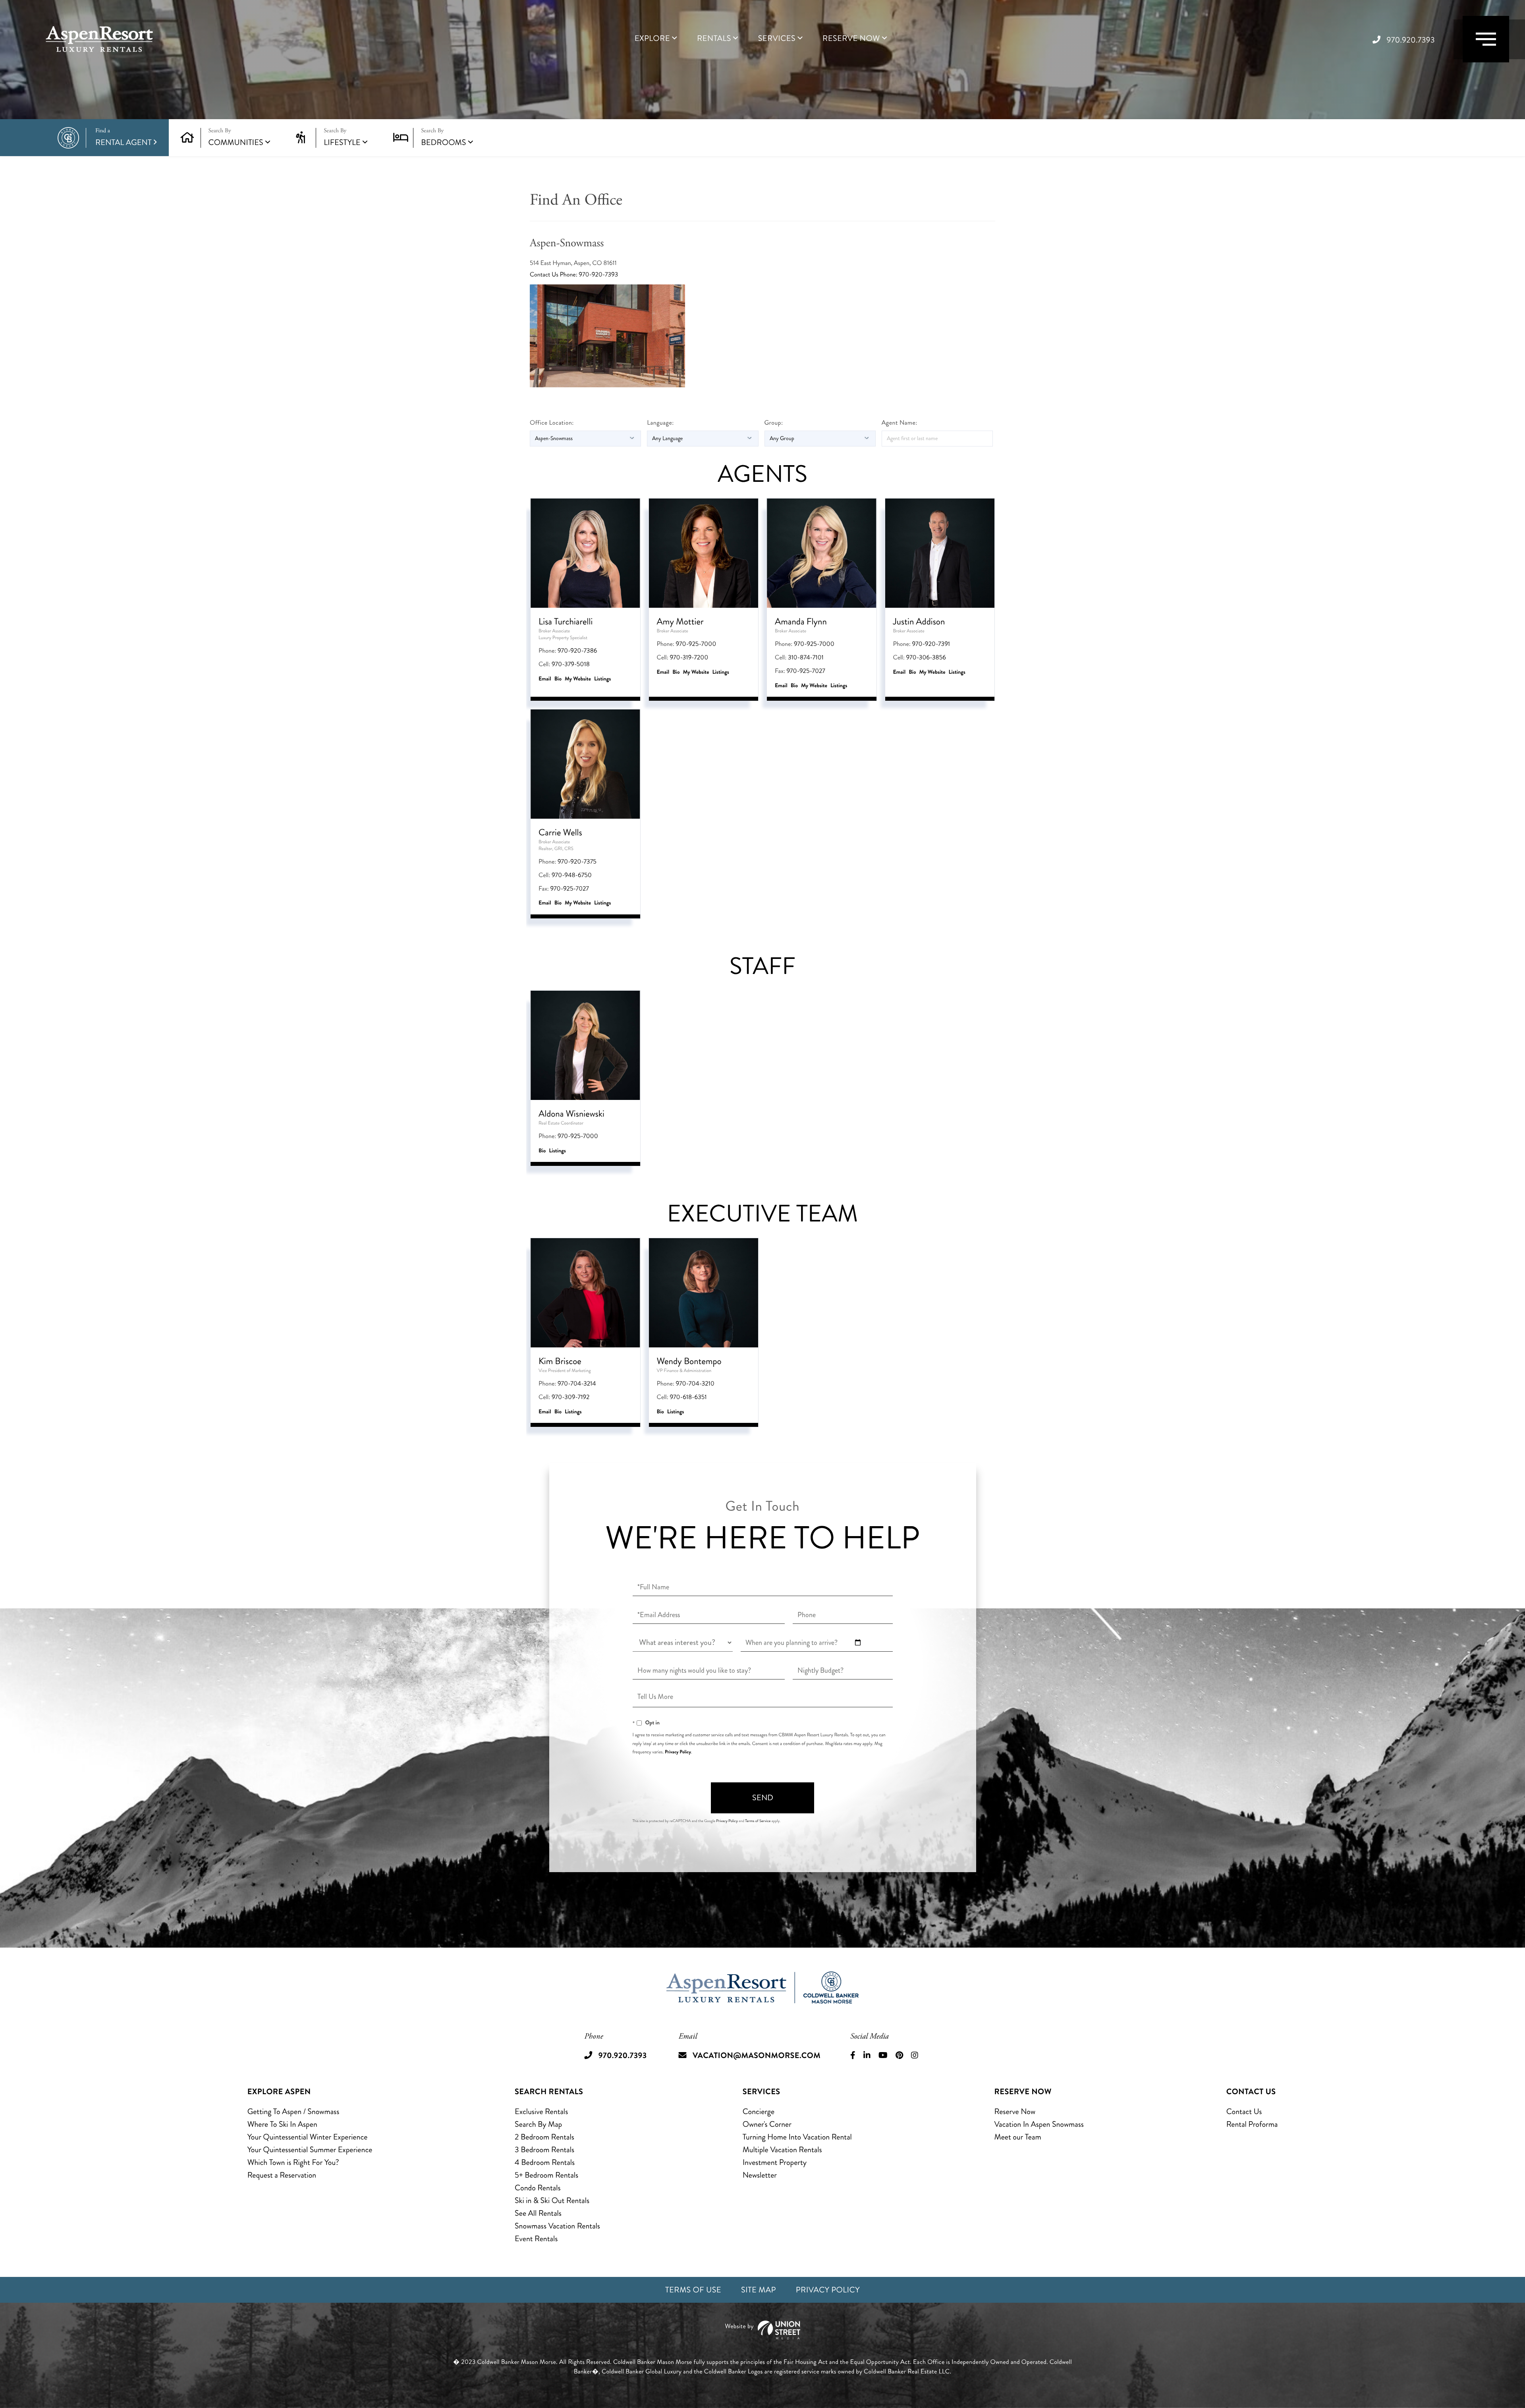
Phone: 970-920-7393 (589, 275)
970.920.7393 (1411, 40)
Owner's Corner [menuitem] (767, 2124)
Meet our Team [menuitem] (1018, 2137)
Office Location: (552, 423)
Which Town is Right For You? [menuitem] (293, 2162)
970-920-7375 (577, 862)
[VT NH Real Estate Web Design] (762, 2330)
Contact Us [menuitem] (1244, 2111)
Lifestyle (342, 142)
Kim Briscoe (560, 1361)
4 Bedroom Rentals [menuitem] (545, 2162)
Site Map (759, 2290)
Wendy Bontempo (689, 1361)
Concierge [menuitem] (759, 2111)
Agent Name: (900, 423)
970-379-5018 (571, 664)
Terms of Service (758, 1821)
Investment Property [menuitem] (775, 2162)
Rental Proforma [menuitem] (1252, 2124)
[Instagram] (915, 2056)
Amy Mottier (680, 621)
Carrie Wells (560, 832)
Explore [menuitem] (652, 39)
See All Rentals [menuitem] (538, 2213)
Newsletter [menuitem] (760, 2175)
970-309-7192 (570, 1397)
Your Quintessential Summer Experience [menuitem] (310, 2150)
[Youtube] (883, 2056)
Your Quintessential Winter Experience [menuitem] (308, 2137)
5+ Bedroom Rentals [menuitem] (546, 2175)
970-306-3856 (926, 658)
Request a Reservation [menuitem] (282, 2175)
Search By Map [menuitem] (538, 2124)
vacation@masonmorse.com (757, 2055)
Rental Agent (124, 138)
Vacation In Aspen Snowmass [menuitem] (1039, 2124)
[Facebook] (853, 2056)
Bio (558, 679)
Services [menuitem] (777, 39)
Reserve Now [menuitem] (851, 39)
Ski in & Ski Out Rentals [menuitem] (552, 2200)
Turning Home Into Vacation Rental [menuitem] (797, 2137)
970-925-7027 (806, 671)
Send (763, 1798)
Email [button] (545, 679)
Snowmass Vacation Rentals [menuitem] (557, 2226)
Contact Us (545, 275)
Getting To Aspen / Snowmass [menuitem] (293, 2111)
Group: (774, 423)
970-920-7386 (577, 651)
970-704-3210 (695, 1384)
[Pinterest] (899, 2056)
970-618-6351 (688, 1397)
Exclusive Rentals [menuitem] (541, 2111)
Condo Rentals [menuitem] (538, 2188)
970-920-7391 (931, 644)
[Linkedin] (867, 2056)
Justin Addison (919, 621)
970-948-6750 (572, 875)
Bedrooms (443, 142)
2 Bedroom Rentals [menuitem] (544, 2137)
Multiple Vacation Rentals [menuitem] (782, 2150)
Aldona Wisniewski (571, 1114)
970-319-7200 (689, 658)
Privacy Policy (678, 1752)
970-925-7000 (696, 644)
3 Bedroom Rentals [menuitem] (544, 2150)
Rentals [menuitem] (714, 39)
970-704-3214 (577, 1384)
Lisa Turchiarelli (566, 621)
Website (582, 679)
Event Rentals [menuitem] (536, 2239)
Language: (660, 423)
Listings (603, 679)
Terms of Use (693, 2290)
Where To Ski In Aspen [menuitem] (282, 2124)
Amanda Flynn (801, 621)
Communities (236, 142)
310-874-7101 (806, 658)
